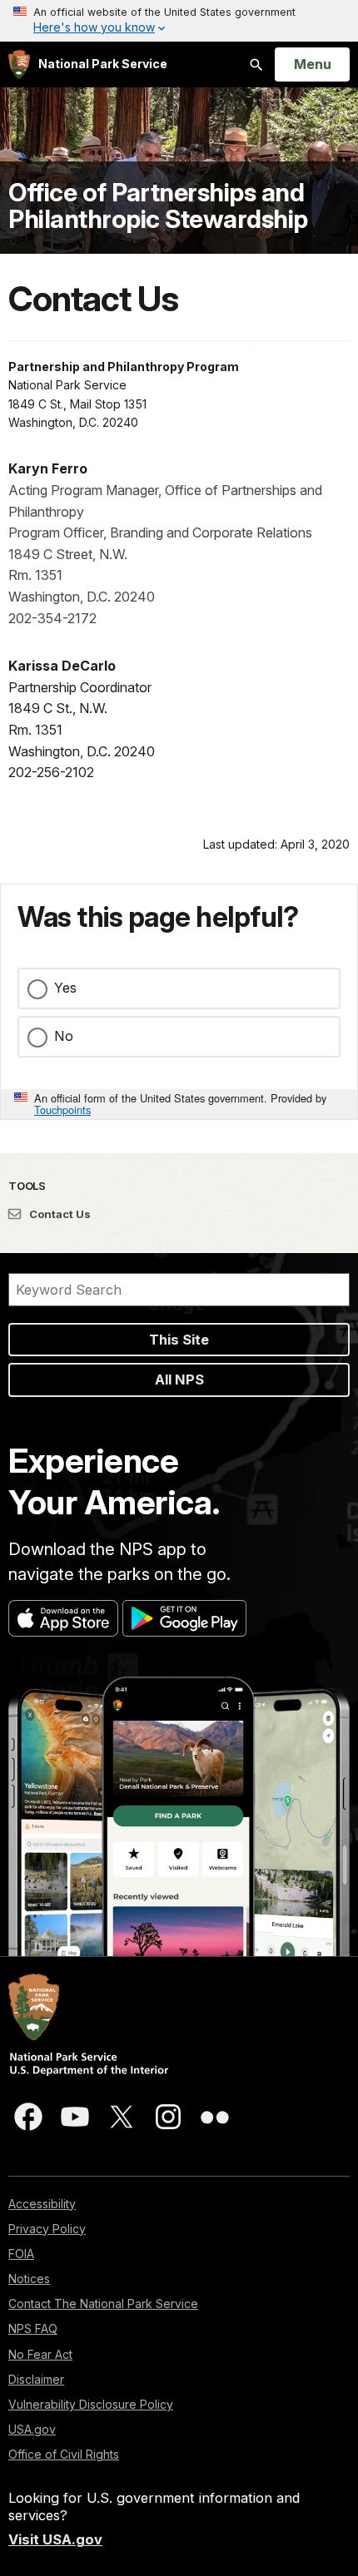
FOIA (21, 2254)
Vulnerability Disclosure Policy (91, 2404)
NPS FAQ (33, 2328)
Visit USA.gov (55, 2539)
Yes (65, 988)
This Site (179, 1340)
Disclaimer (36, 2379)
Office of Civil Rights (64, 2454)
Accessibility (42, 2204)
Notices (29, 2279)
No (64, 1036)
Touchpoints (62, 1110)
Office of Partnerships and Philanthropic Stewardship (158, 206)
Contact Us (59, 1214)
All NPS (179, 1380)
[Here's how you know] (179, 21)
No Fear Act (40, 2354)
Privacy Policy (47, 2229)
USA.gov (32, 2429)
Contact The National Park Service (103, 2304)
